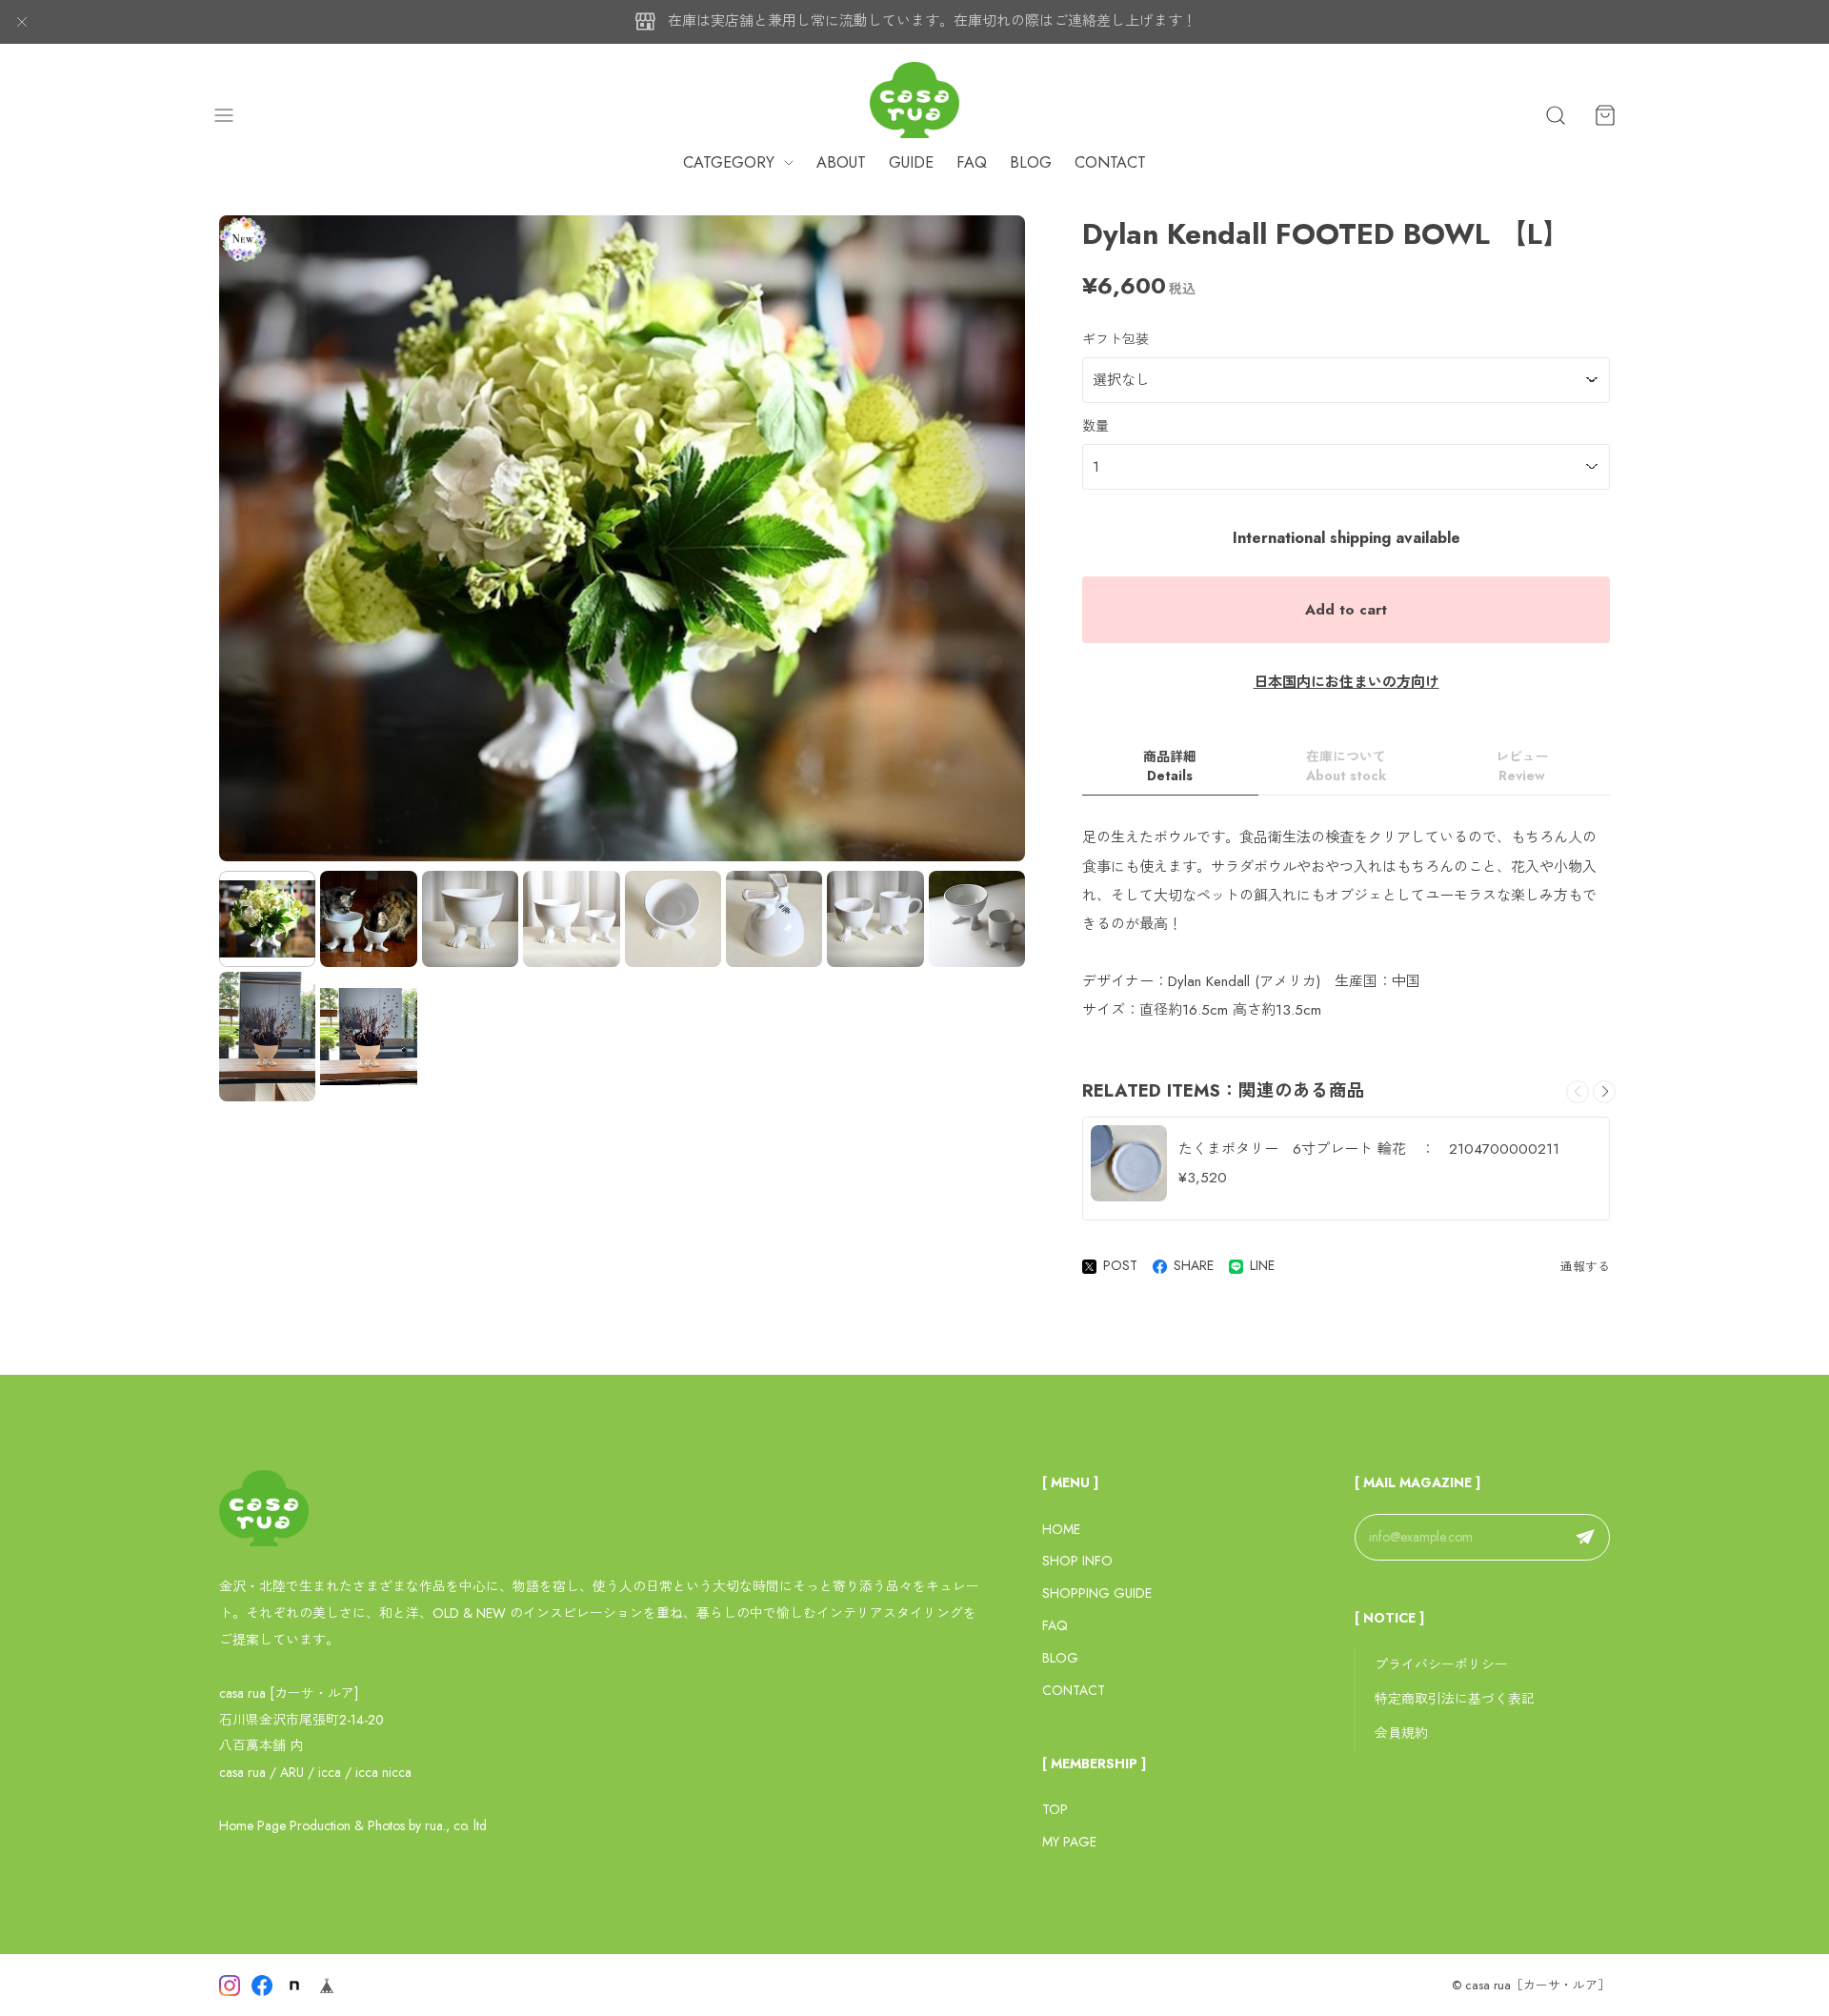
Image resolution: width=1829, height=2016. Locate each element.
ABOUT (841, 162)
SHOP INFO (1077, 1561)
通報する (1585, 1267)
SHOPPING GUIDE (1097, 1593)
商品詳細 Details (1170, 766)
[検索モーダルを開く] (1556, 115)
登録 (1585, 1538)
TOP (1055, 1809)
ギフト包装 (1115, 339)
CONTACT (1110, 162)
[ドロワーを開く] (224, 115)
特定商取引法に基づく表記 (1455, 1699)
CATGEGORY (729, 162)
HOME (1061, 1529)
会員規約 (1401, 1733)
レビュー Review (1522, 766)
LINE (1262, 1265)
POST (1120, 1265)
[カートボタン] (1605, 115)
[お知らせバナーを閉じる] (22, 22)
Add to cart (1346, 610)
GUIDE (911, 162)
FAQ (972, 162)
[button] (1604, 1092)
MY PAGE (1069, 1842)
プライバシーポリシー (1441, 1664)
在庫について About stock (1346, 766)
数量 (1095, 426)
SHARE (1194, 1265)
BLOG (1031, 162)
